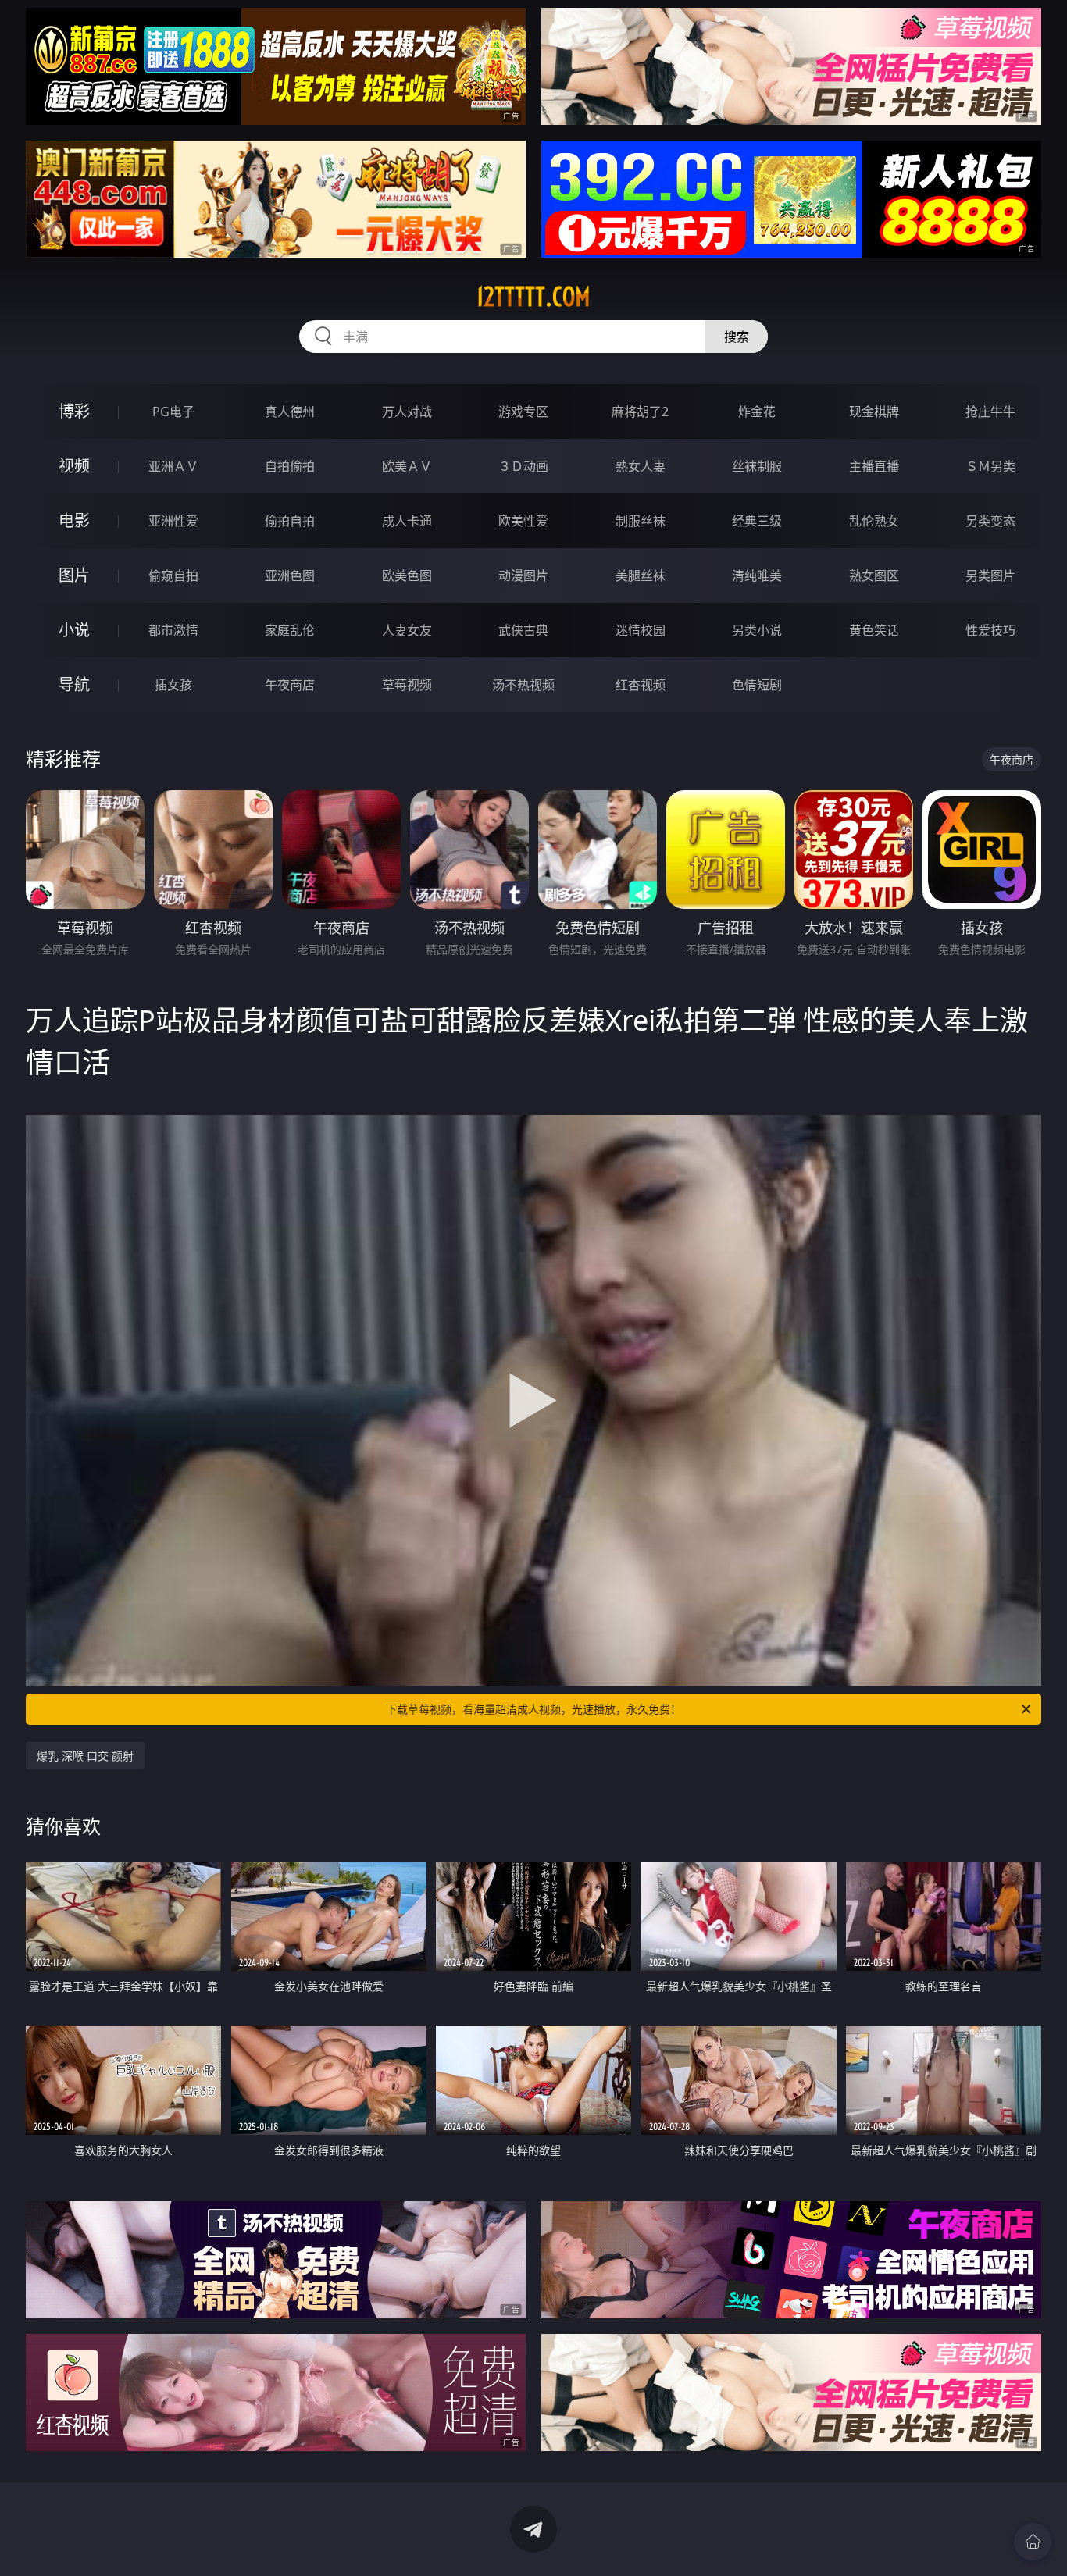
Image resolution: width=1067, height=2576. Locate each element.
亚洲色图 (290, 575)
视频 (74, 466)
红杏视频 (641, 685)
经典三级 (757, 521)
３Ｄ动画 (523, 466)
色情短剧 (757, 685)
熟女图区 (874, 575)
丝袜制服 (757, 466)
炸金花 (757, 412)
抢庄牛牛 (990, 412)
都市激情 (173, 630)
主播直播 (874, 466)
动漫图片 (523, 575)
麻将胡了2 (640, 412)
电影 (74, 520)
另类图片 (990, 575)
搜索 (737, 337)
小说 (74, 630)
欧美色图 (407, 575)
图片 (74, 575)
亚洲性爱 (173, 521)
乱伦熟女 (874, 521)
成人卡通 (407, 521)
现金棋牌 (874, 412)
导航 (74, 684)
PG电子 (173, 412)
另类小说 (757, 630)
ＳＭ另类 (990, 466)
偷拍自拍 (290, 521)
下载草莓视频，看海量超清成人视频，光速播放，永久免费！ (533, 1709)
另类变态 (990, 521)
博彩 (74, 411)
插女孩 (173, 685)
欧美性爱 (523, 521)
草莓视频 (407, 685)
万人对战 (407, 412)
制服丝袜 (641, 521)
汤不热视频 (523, 685)
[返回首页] (1033, 2542)
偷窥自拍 (173, 575)
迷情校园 (641, 630)
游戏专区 (523, 412)
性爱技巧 (990, 630)
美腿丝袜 (641, 575)
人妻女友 (407, 630)
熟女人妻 (641, 466)
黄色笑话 (874, 630)
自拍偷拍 (290, 466)
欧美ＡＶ (407, 466)
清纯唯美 (757, 575)
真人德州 (290, 412)
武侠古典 (523, 630)
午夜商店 (290, 685)
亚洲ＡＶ (173, 466)
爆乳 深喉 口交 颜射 (85, 1756)
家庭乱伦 (290, 630)
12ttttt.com (533, 297)
